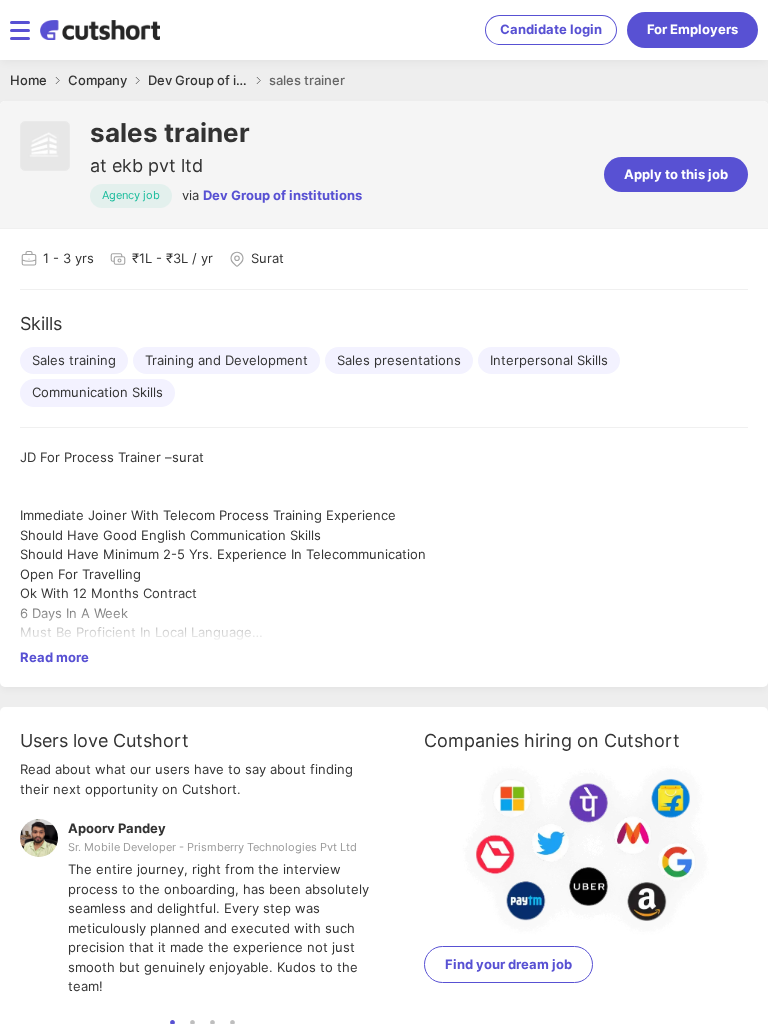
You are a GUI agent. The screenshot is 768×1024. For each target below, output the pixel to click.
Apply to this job (676, 174)
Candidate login (551, 29)
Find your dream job (508, 964)
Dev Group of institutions (282, 195)
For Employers (692, 29)
